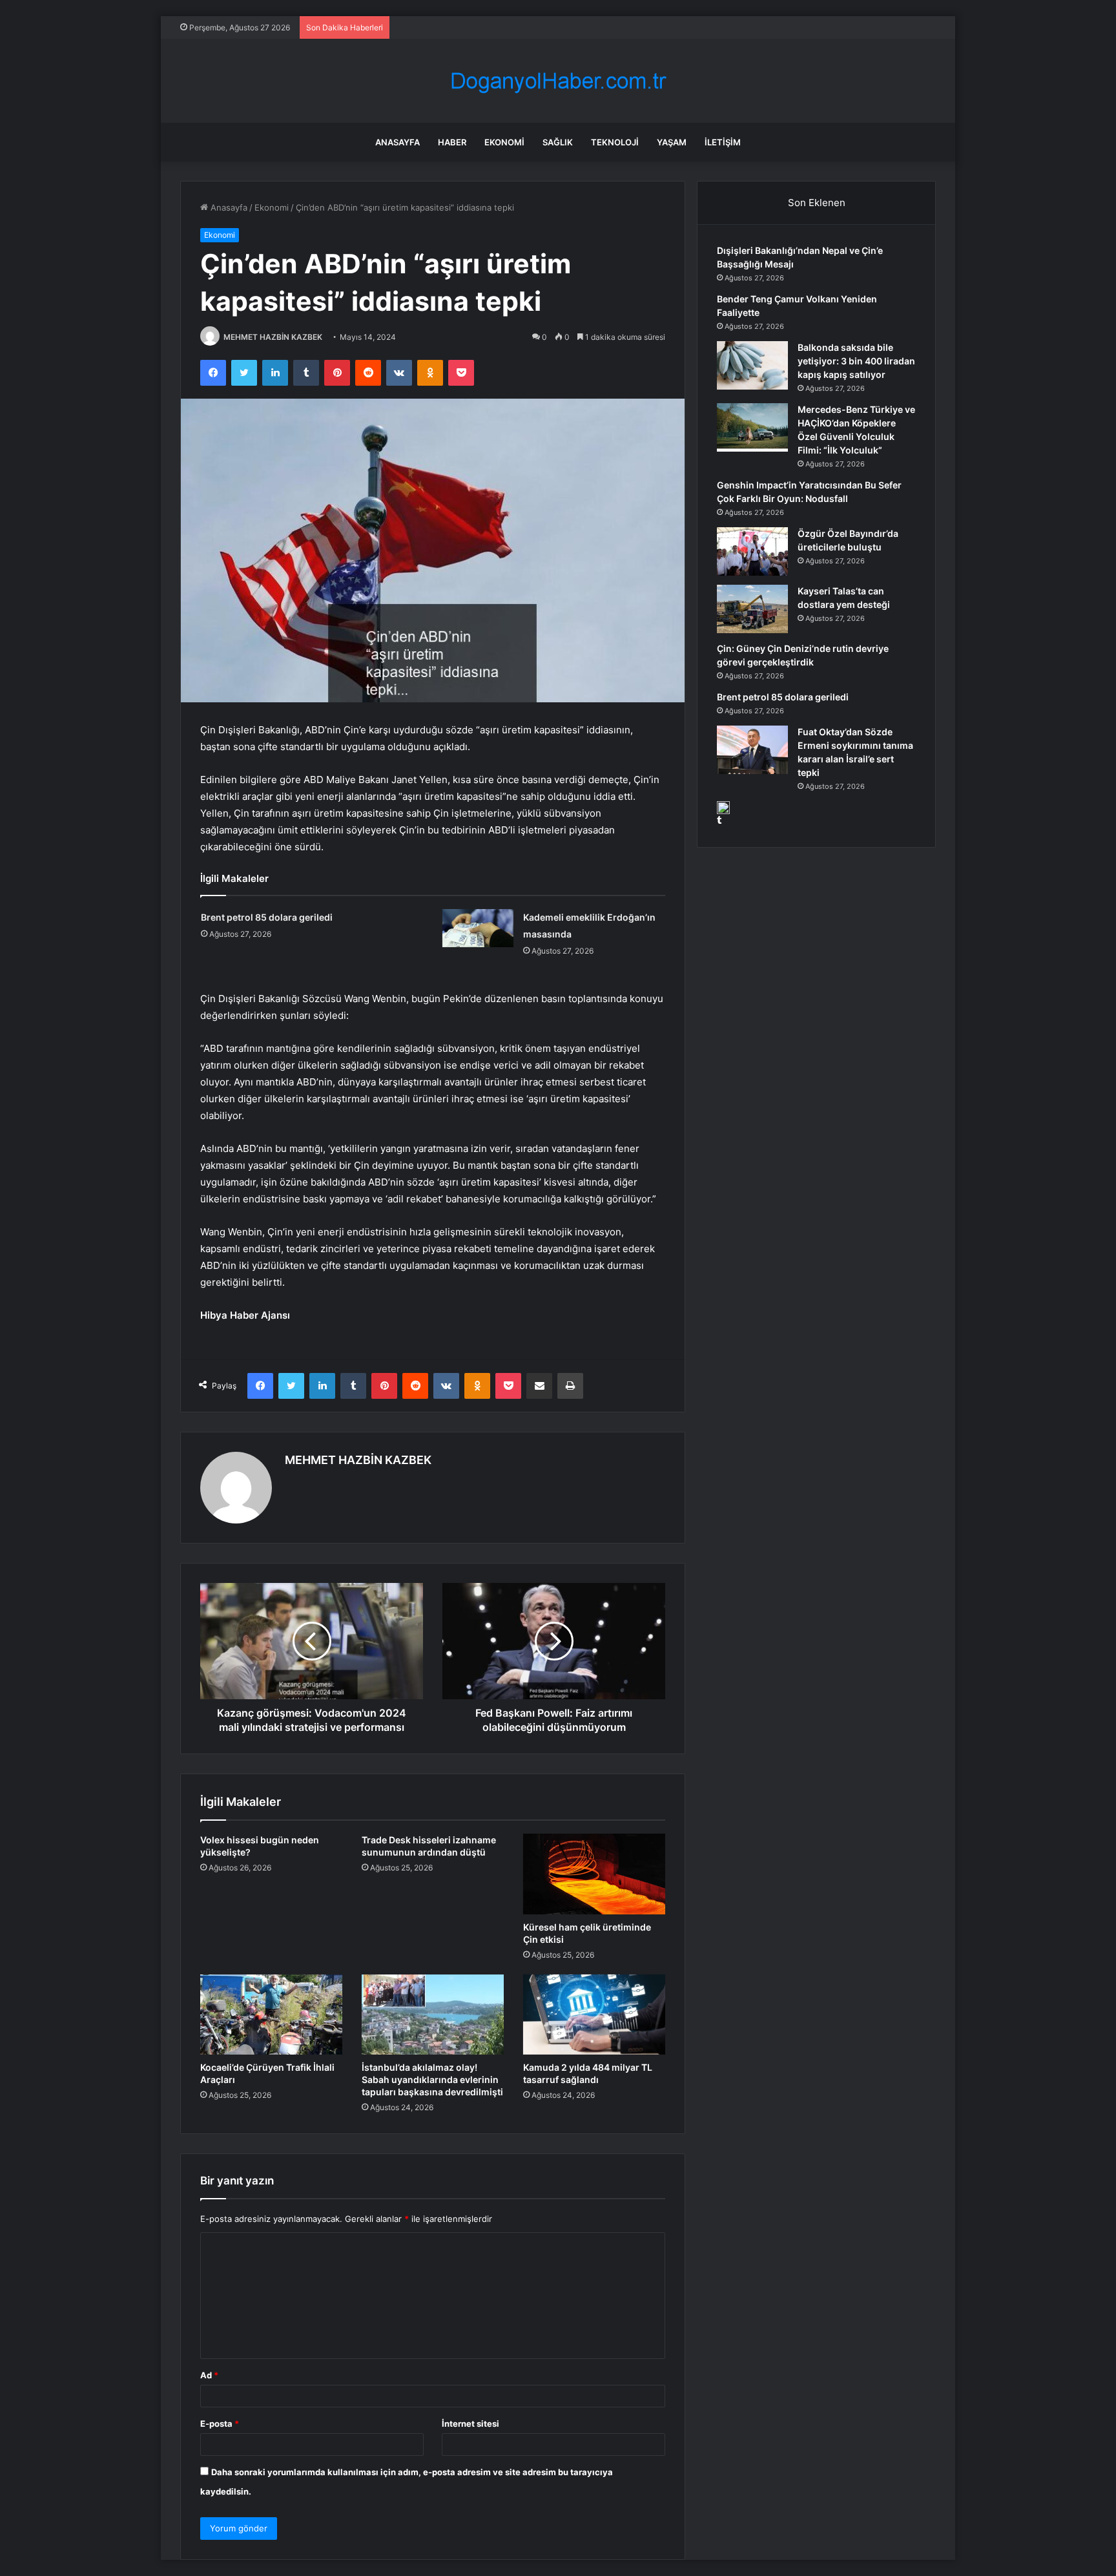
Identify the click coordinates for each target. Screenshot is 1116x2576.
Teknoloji (615, 142)
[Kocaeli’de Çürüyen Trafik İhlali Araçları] (271, 2015)
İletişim (723, 142)
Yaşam (672, 142)
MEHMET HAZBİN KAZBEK (273, 337)
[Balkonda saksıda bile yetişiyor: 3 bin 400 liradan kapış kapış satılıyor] (752, 365)
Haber (452, 142)
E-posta (220, 2424)
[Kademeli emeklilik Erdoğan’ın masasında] (478, 928)
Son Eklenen (817, 203)
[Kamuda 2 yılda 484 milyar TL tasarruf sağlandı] (594, 2015)
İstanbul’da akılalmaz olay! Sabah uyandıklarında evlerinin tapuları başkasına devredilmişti (432, 2079)
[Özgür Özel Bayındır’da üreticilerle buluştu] (752, 551)
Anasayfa (398, 142)
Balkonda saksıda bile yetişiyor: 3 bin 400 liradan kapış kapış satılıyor (856, 361)
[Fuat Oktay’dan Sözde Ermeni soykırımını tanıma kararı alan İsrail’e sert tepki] (752, 750)
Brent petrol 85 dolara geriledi (267, 917)
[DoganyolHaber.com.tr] (558, 81)
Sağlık (558, 142)
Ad (209, 2375)
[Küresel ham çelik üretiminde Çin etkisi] (594, 1874)
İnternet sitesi (470, 2424)
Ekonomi (504, 142)
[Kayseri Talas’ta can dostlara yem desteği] (752, 609)
